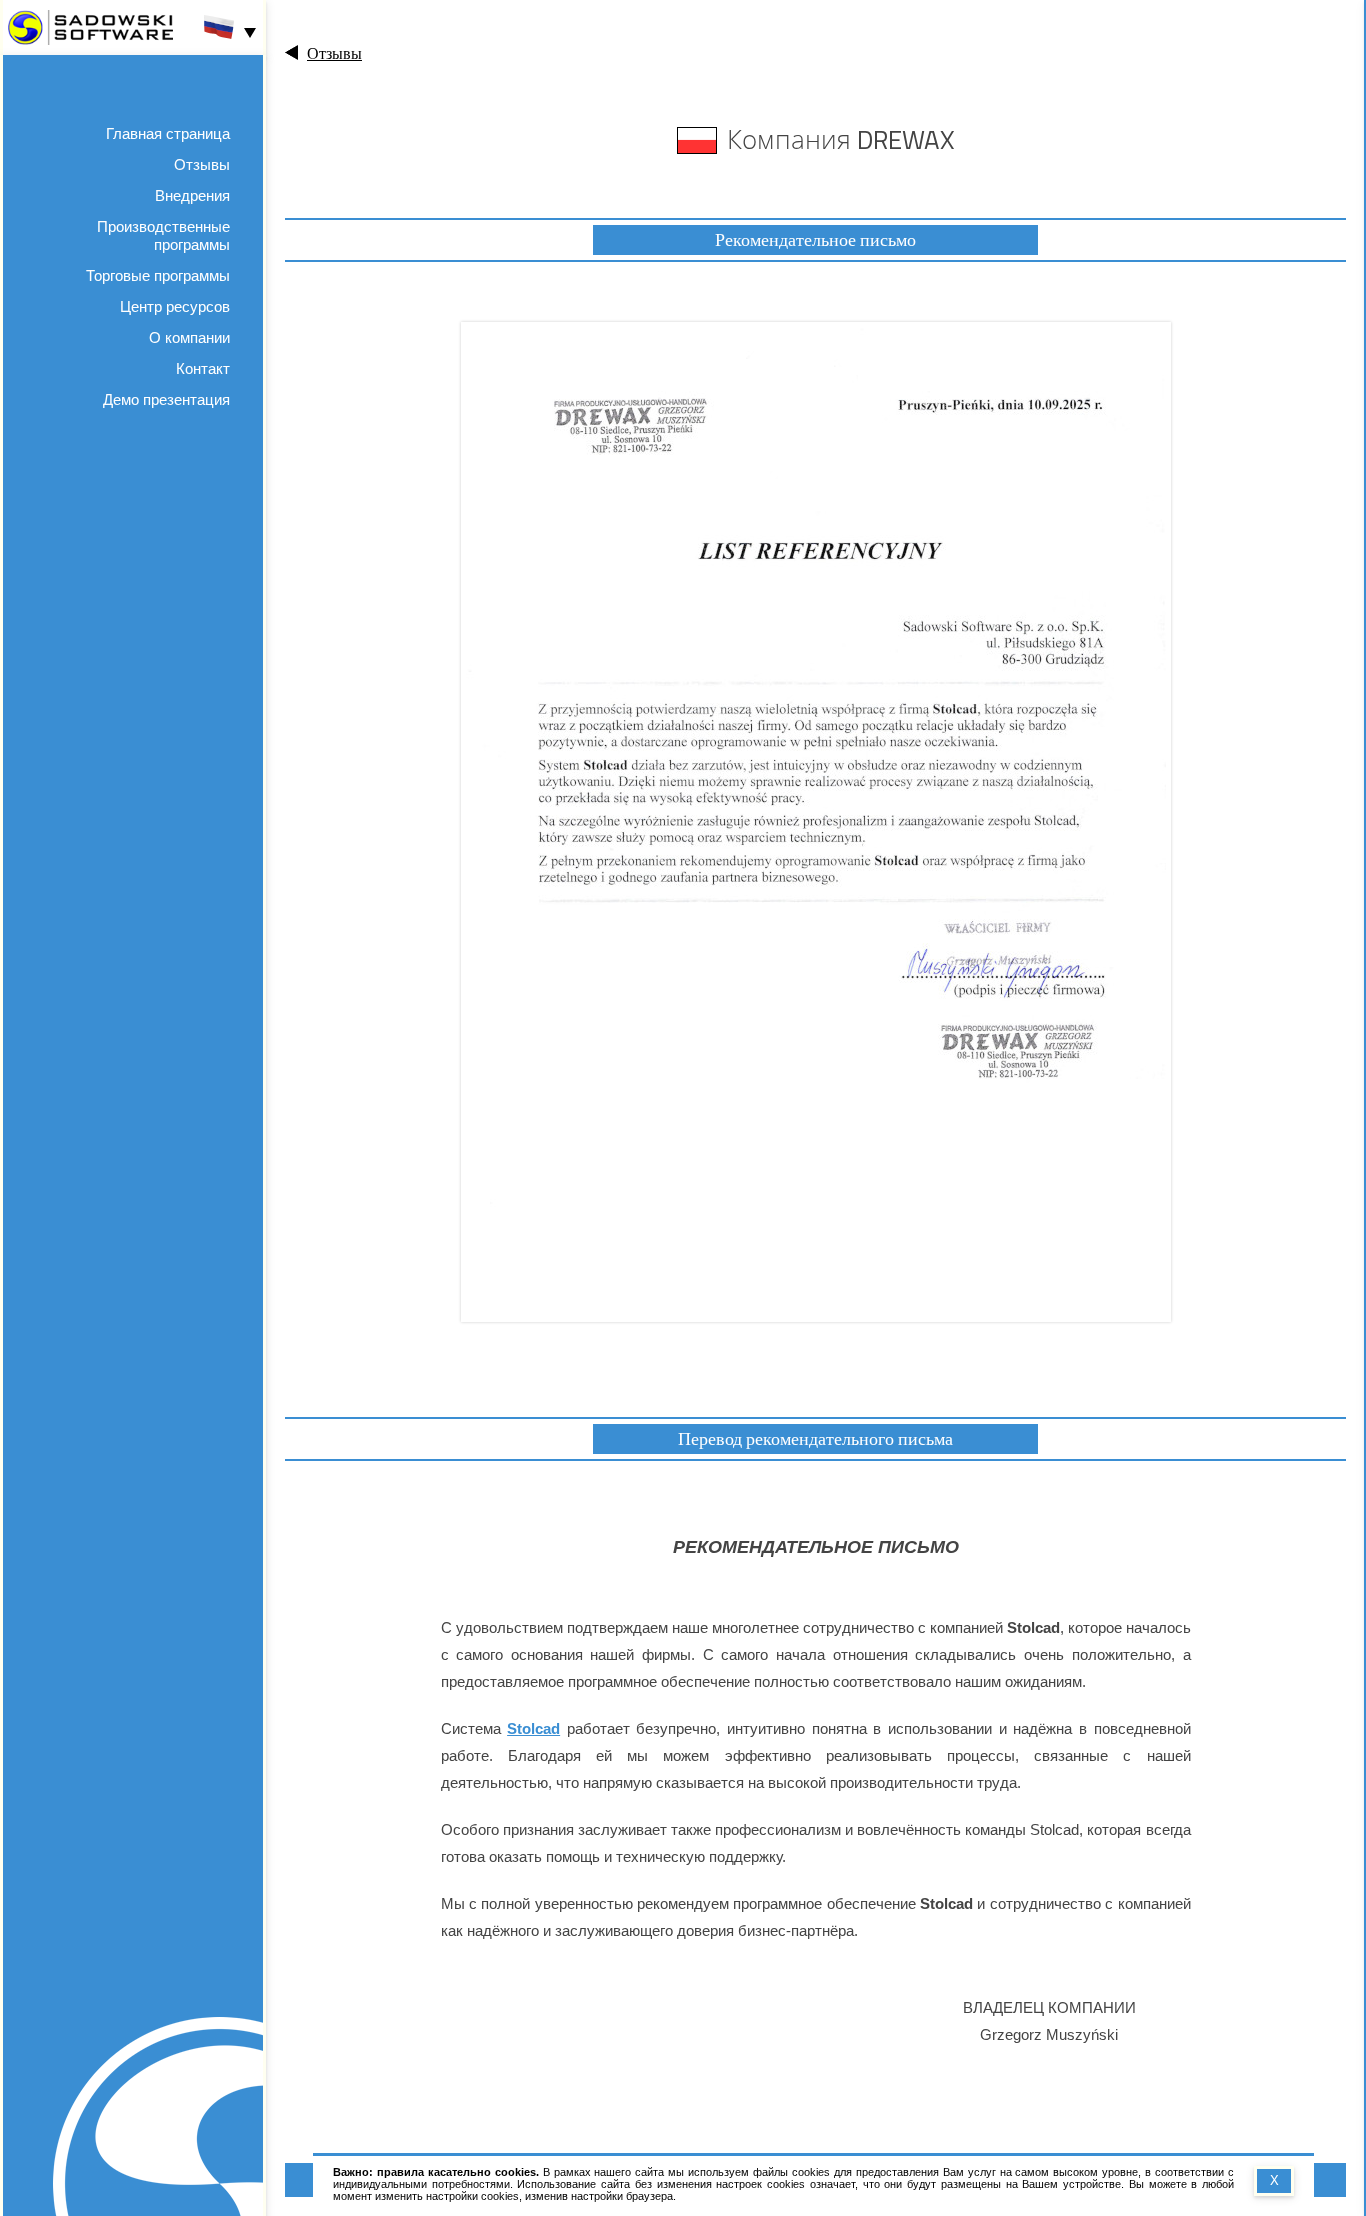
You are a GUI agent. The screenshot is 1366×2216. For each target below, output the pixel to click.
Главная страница (168, 133)
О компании (189, 337)
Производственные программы (163, 235)
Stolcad (533, 1728)
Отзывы (202, 164)
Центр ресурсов (175, 306)
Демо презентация (166, 399)
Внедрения (192, 195)
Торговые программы (158, 275)
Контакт (203, 368)
